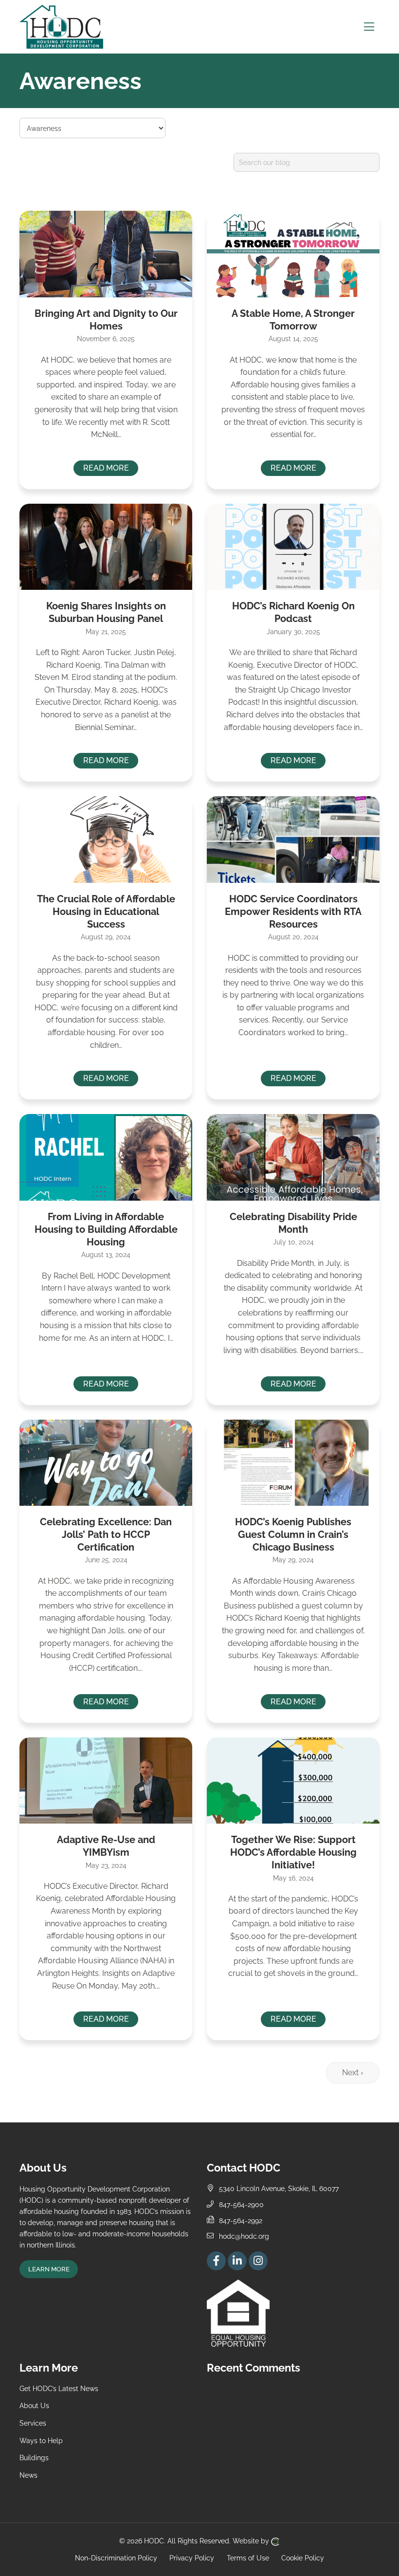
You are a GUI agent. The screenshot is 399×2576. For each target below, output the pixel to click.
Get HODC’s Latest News (59, 2388)
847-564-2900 (241, 2204)
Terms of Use (248, 2557)
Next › (353, 2073)
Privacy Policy (192, 2557)
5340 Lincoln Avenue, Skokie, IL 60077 (279, 2188)
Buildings (34, 2457)
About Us (34, 2405)
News (28, 2475)
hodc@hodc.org (244, 2236)
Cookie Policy (303, 2557)
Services (33, 2423)
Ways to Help (41, 2440)
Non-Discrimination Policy (116, 2557)
